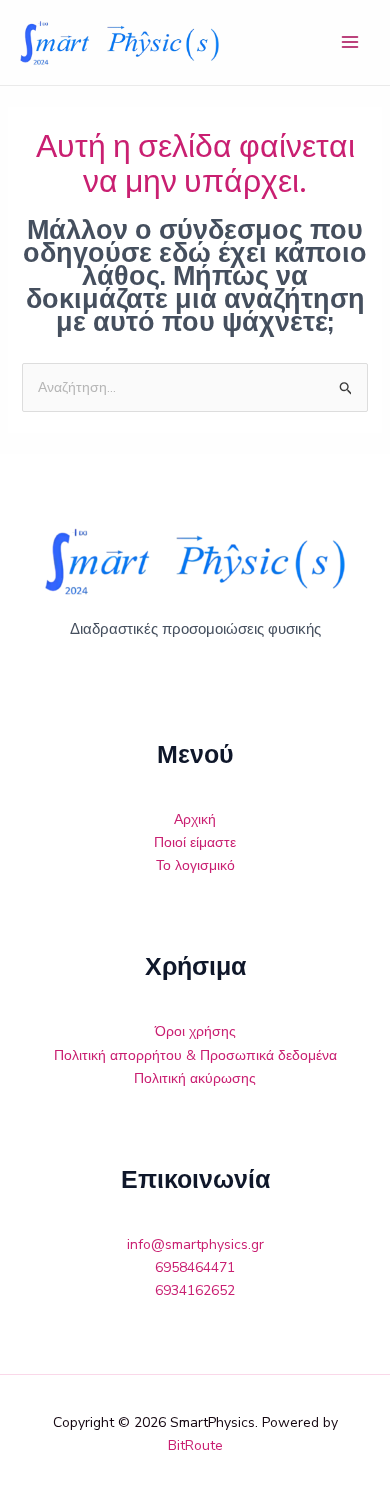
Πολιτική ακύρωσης (195, 1078)
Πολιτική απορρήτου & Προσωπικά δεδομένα (195, 1055)
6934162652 (195, 1290)
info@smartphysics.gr (195, 1244)
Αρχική (195, 819)
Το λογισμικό (195, 865)
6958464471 (195, 1267)
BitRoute (195, 1445)
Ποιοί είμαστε (195, 842)
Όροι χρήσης (195, 1031)
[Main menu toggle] (350, 43)
